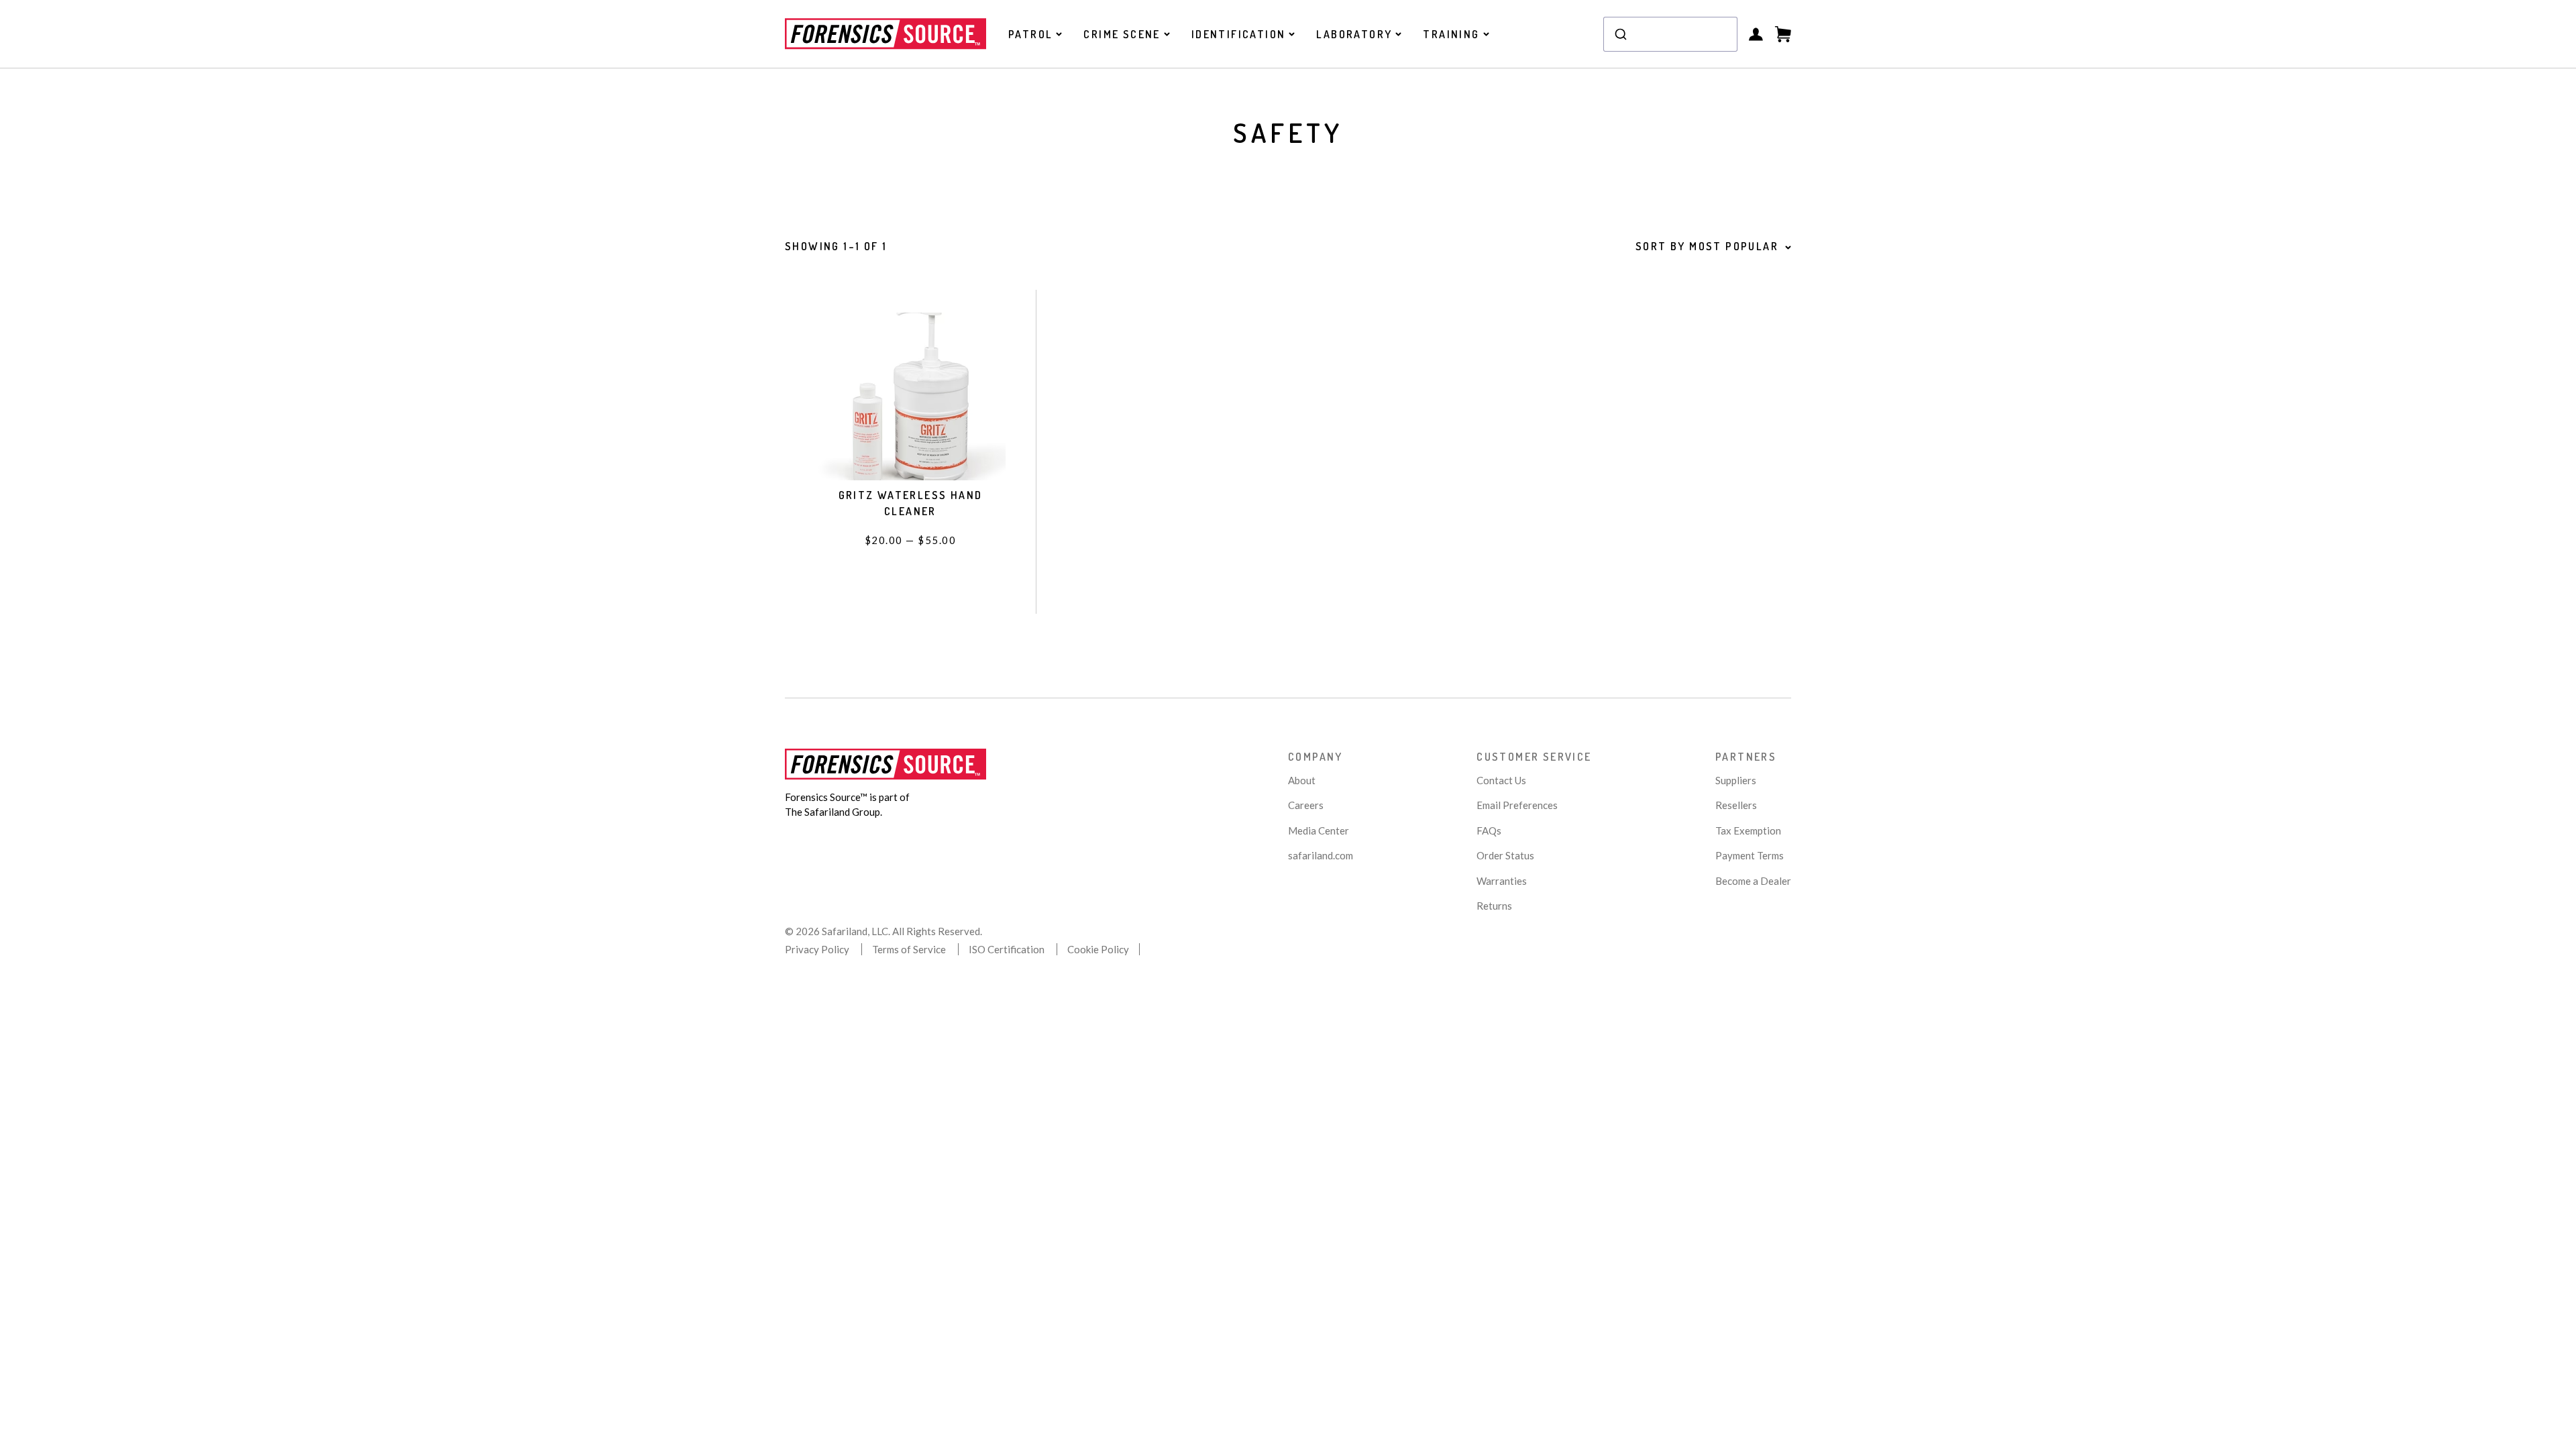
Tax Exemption (1748, 830)
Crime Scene (1122, 34)
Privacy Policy (817, 949)
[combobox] (1670, 34)
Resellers (1736, 805)
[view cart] (1783, 34)
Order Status (1505, 855)
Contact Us (1501, 780)
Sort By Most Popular (1707, 246)
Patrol (1030, 34)
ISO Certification (1007, 949)
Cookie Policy (1098, 949)
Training (1451, 34)
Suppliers (1736, 780)
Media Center (1319, 830)
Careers (1306, 805)
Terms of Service (909, 949)
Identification (1239, 34)
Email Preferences (1517, 805)
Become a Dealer (1753, 881)
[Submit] (1620, 34)
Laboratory (1354, 34)
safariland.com (1321, 855)
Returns (1494, 906)
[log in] (1756, 34)
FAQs (1489, 830)
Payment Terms (1750, 855)
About (1302, 780)
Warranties (1502, 881)
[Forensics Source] (885, 34)
